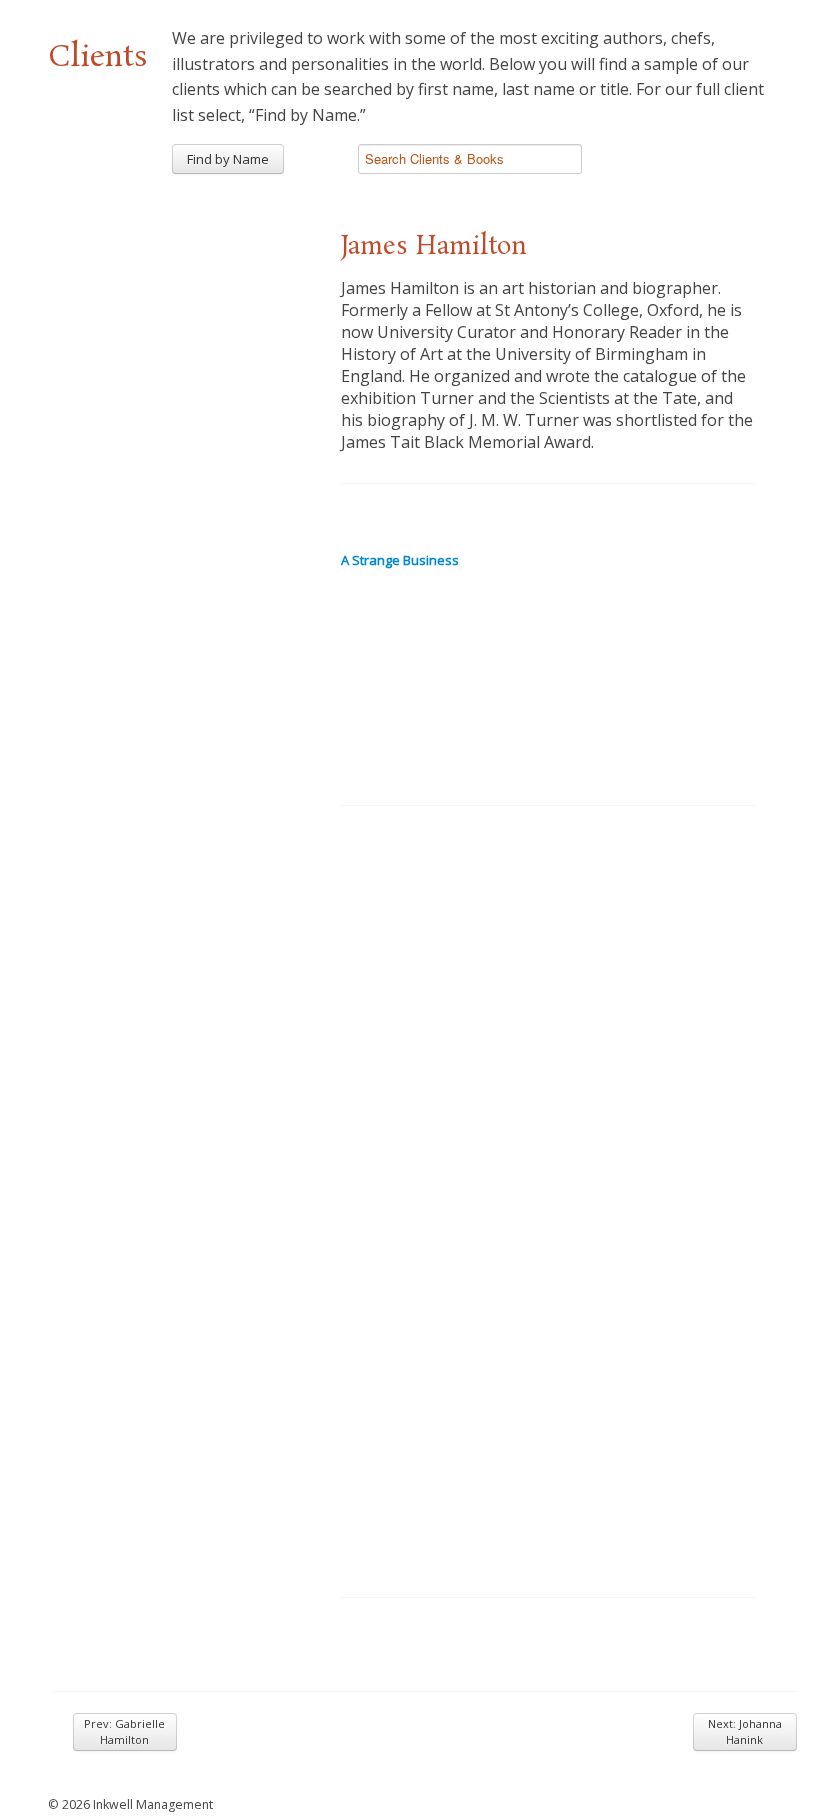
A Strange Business (400, 560)
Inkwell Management (153, 1804)
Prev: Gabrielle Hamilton (124, 1731)
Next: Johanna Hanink (745, 1731)
